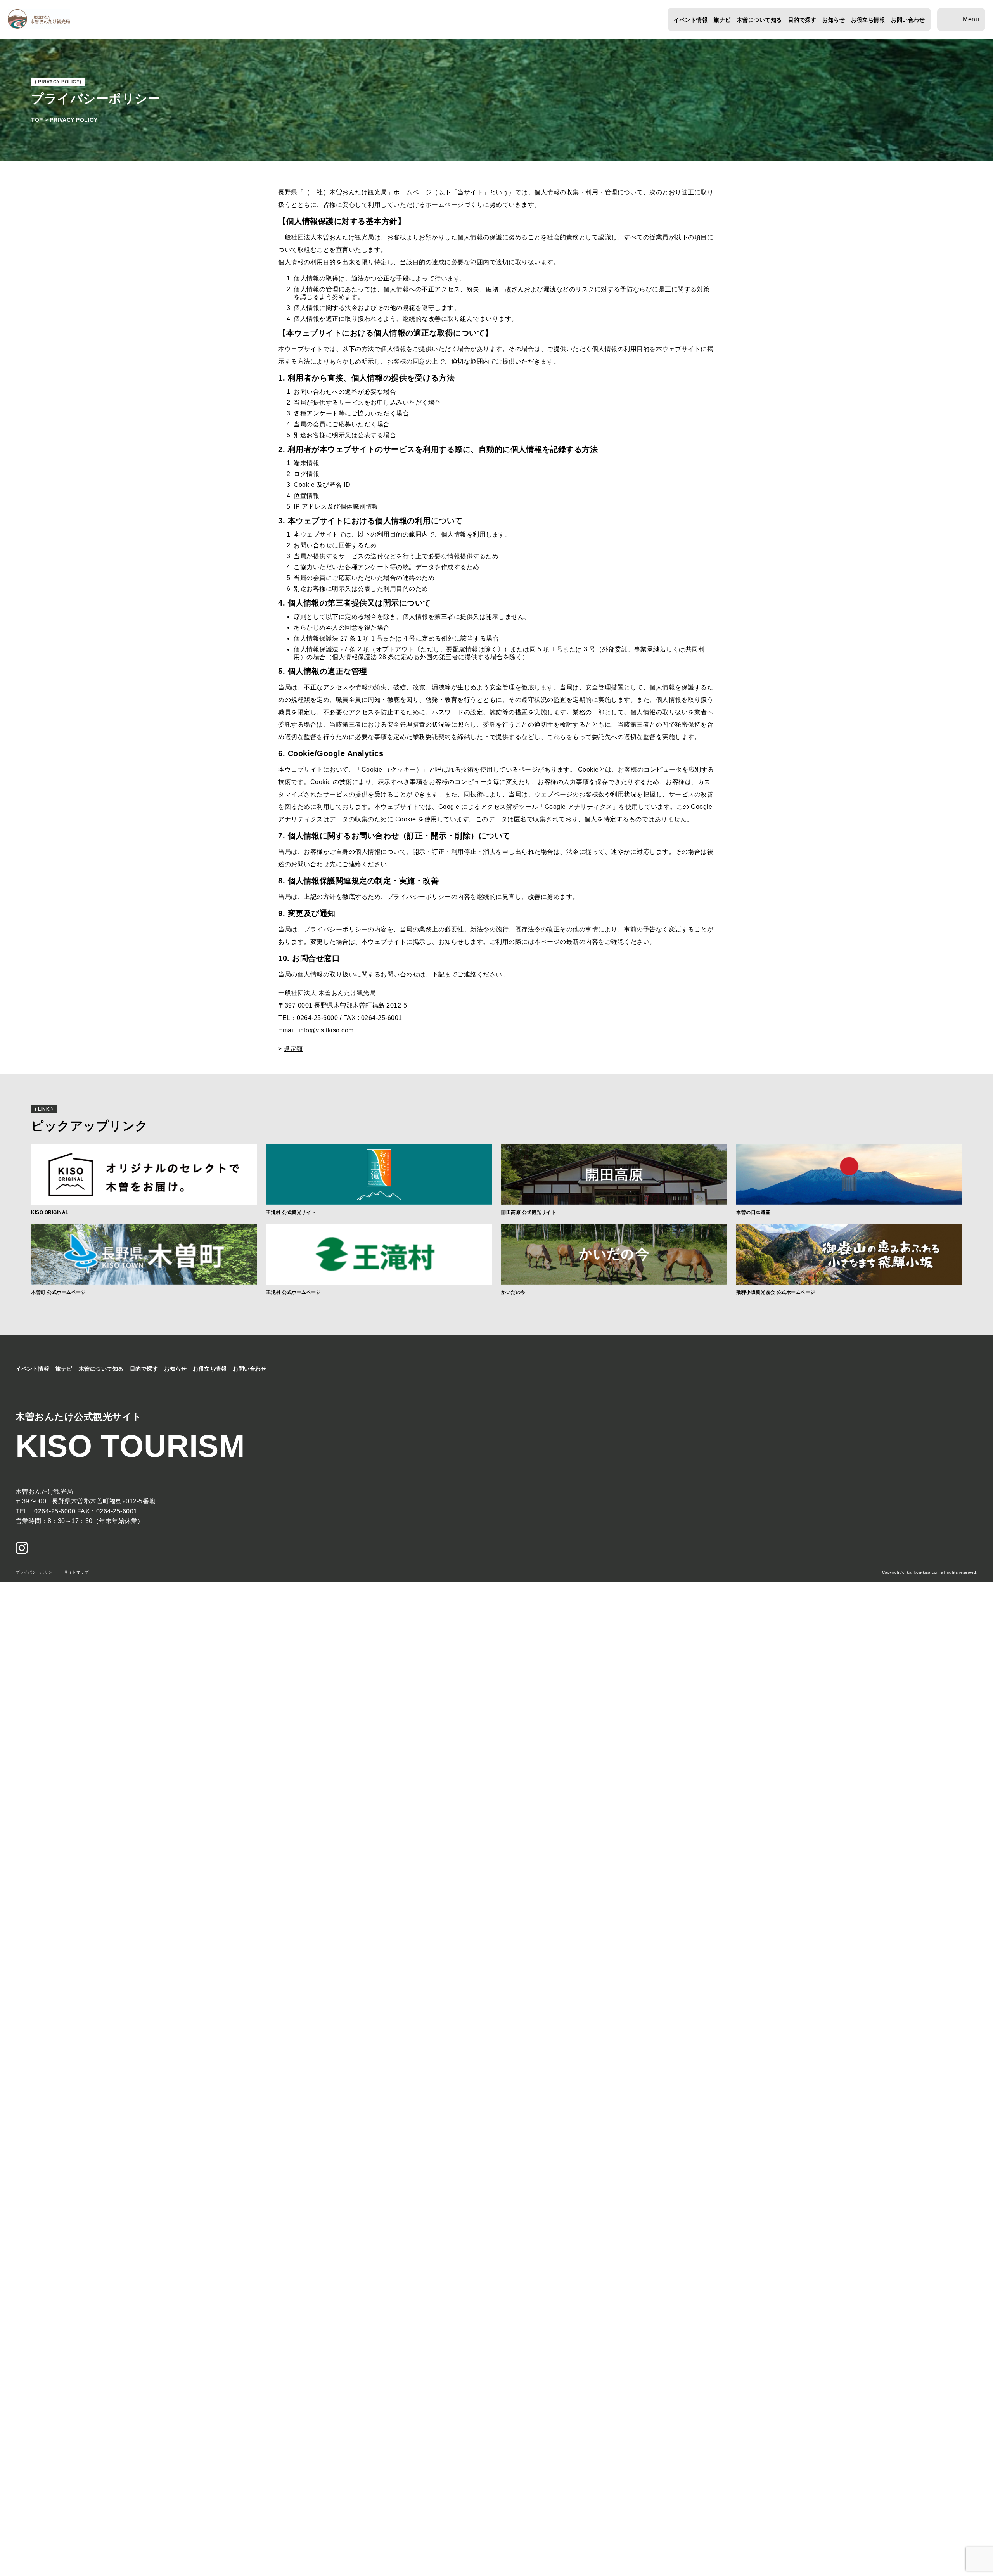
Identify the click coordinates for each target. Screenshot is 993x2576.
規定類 (293, 1049)
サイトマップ (76, 1572)
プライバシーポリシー (36, 1572)
